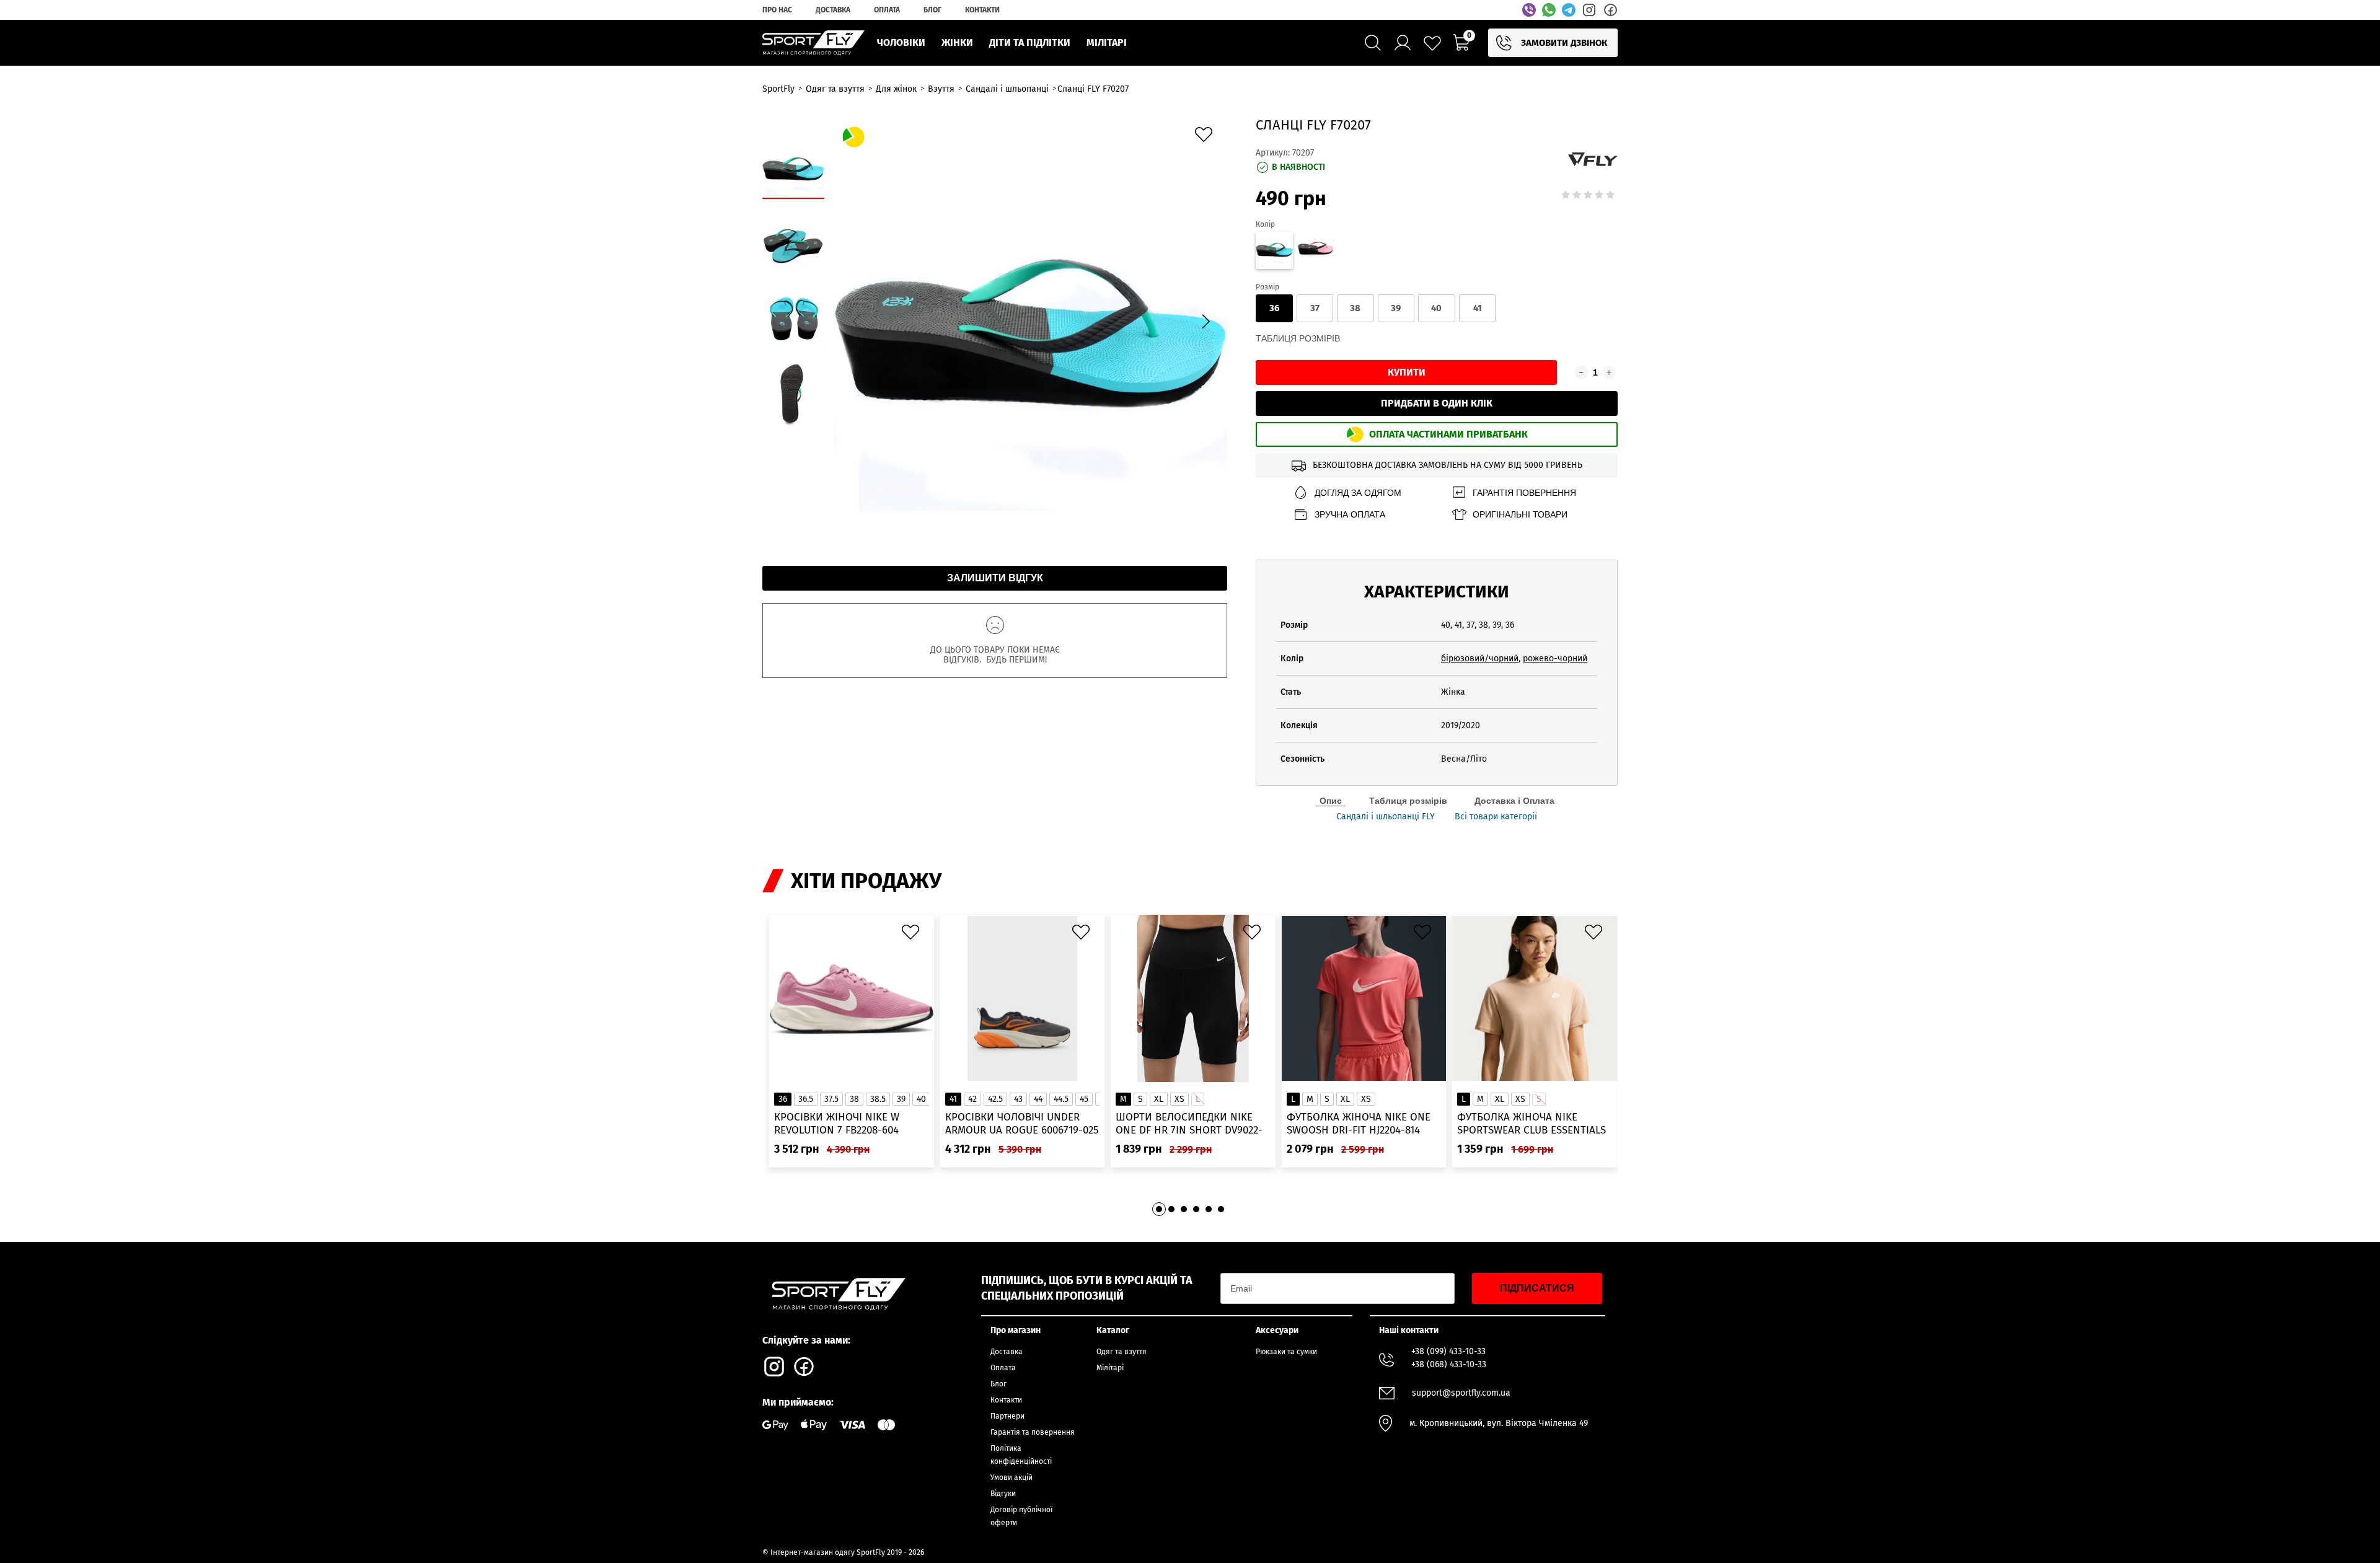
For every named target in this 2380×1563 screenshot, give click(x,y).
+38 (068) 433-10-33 (1449, 1364)
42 (972, 1099)
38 (1355, 308)
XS (1179, 1099)
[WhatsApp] (1549, 10)
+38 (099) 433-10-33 (1448, 1351)
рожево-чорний (1555, 658)
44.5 (1061, 1099)
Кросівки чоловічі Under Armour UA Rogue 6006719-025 (1022, 1124)
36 (1274, 308)
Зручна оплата (1350, 514)
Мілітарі (1110, 1368)
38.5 (878, 1099)
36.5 (806, 1099)
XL (1159, 1099)
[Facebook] (1610, 10)
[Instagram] (1589, 10)
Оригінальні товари (1520, 514)
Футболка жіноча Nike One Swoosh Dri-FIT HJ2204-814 (1359, 1124)
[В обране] (1207, 138)
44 (1038, 1099)
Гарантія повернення (1524, 493)
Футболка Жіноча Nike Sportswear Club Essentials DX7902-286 (1532, 1124)
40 (1436, 308)
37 (1315, 308)
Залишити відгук (995, 578)
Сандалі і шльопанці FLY (1386, 817)
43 (1018, 1099)
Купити (1407, 372)
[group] (1031, 320)
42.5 (995, 1099)
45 (1084, 1099)
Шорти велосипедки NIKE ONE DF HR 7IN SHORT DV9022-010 (1189, 1124)
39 (1396, 308)
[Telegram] (1569, 10)
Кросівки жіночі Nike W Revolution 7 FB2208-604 (837, 1124)
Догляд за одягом (1358, 493)
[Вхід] (1403, 43)
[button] (1205, 322)
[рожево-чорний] (1315, 252)
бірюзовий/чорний (1480, 658)
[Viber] (1529, 10)
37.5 (831, 1099)
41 (1478, 308)
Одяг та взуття (1122, 1352)
